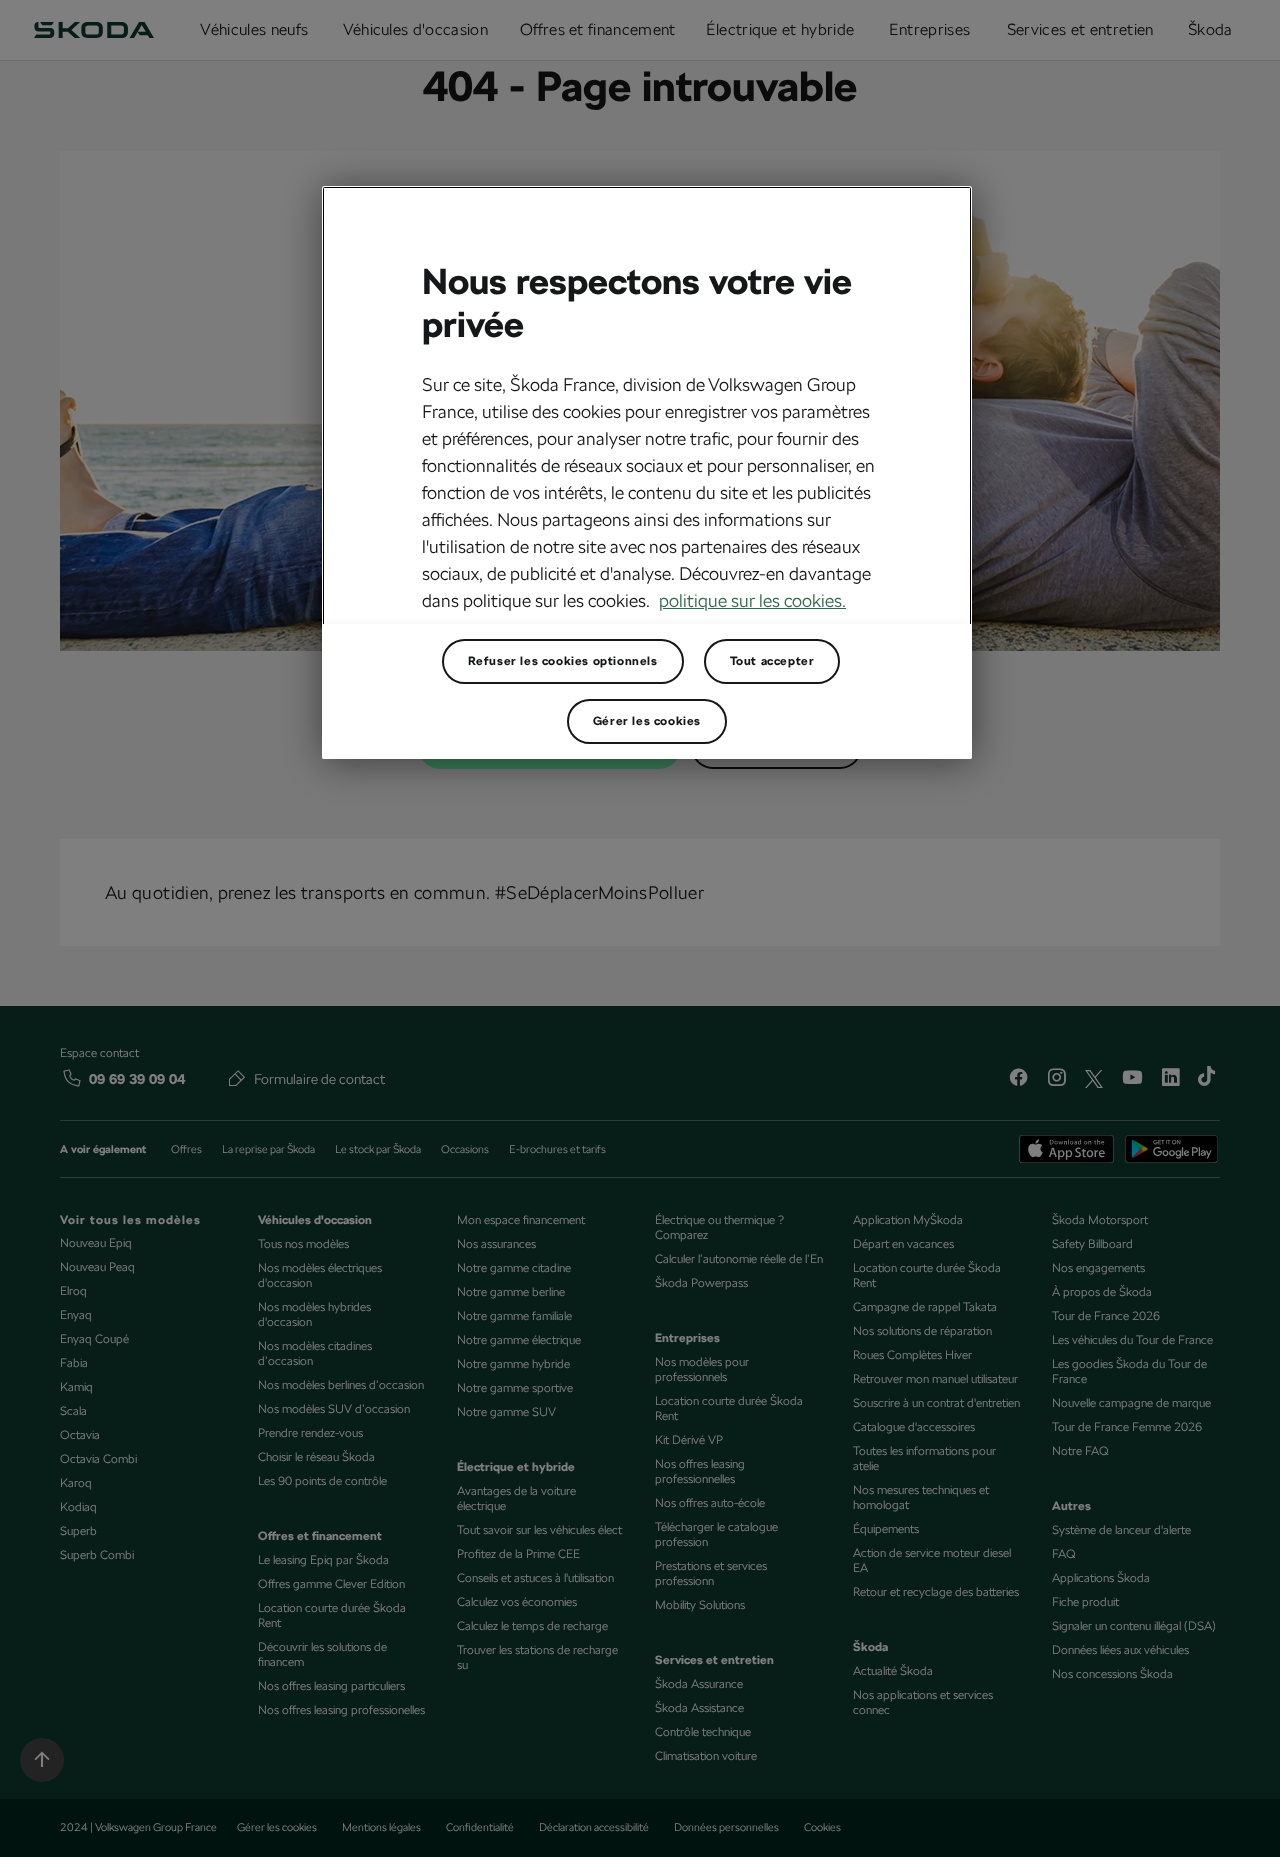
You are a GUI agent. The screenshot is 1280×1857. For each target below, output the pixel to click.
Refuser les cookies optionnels (563, 661)
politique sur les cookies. (752, 600)
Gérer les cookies (647, 721)
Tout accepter (772, 661)
